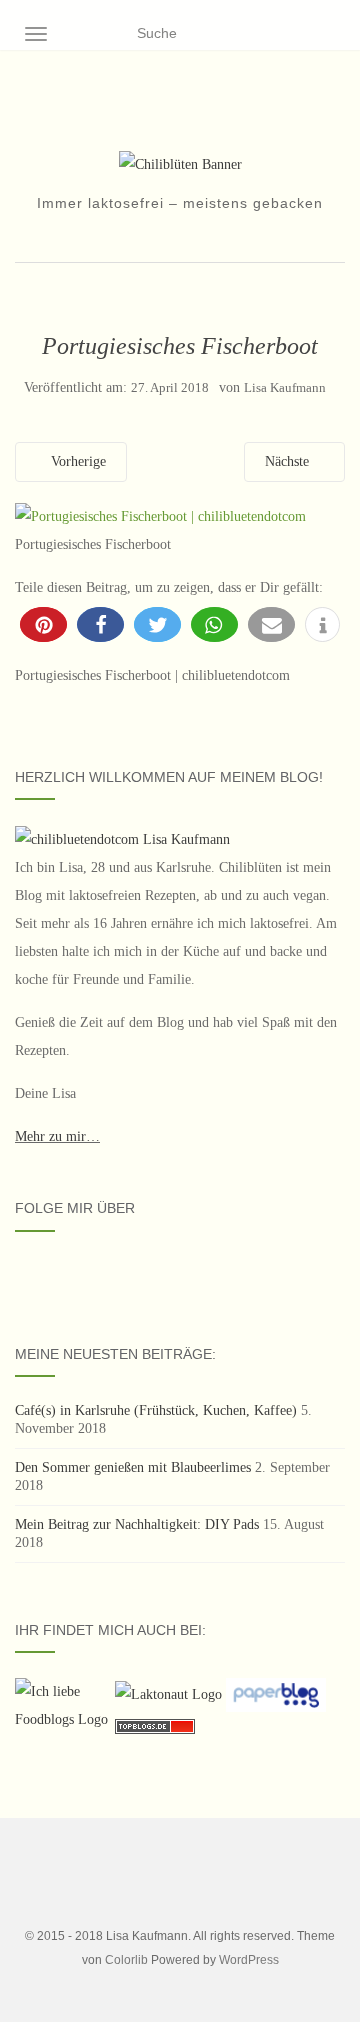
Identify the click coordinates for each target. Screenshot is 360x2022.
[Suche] (332, 34)
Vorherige (76, 461)
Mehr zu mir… (57, 1136)
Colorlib (126, 1960)
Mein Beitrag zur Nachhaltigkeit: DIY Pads (137, 1524)
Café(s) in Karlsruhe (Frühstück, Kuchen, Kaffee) (156, 1410)
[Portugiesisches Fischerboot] (160, 515)
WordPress (249, 1960)
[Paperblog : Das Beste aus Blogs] (276, 1693)
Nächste (289, 461)
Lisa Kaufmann (285, 387)
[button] (43, 624)
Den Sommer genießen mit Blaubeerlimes (133, 1467)
